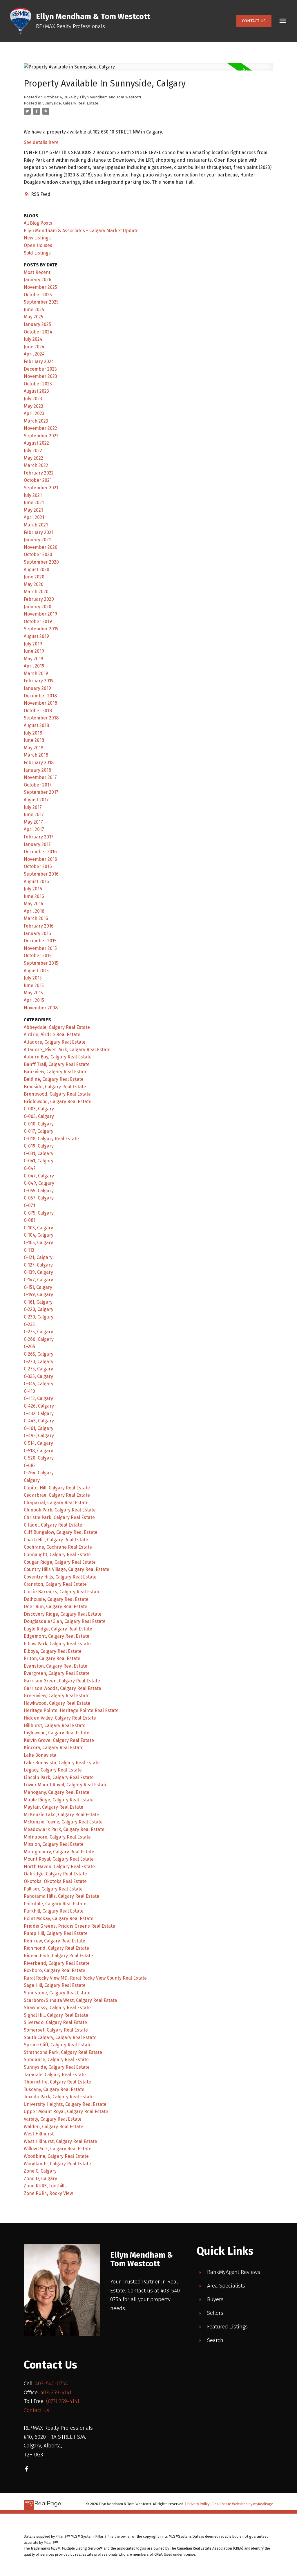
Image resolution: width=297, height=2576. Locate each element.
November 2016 (40, 859)
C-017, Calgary (39, 1131)
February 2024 (39, 361)
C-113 (29, 1250)
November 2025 (40, 287)
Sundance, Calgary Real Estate (56, 2060)
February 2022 (39, 473)
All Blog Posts (38, 223)
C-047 (30, 1168)
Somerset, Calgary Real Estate (56, 2030)
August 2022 (36, 443)
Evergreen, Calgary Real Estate (57, 1673)
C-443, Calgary (39, 1421)
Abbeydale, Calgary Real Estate (57, 1027)
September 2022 (41, 436)
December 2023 (40, 369)
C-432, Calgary (39, 1414)
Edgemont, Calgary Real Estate (57, 1636)
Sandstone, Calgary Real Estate (57, 1993)
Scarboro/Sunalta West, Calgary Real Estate (70, 2000)
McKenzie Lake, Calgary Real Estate (61, 1815)
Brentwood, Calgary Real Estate (57, 1094)
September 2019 (41, 629)
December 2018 (40, 696)
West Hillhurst (39, 2134)
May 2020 (34, 584)
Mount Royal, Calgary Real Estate (59, 1859)
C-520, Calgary (39, 1458)
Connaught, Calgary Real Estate (57, 1555)
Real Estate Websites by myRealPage (243, 2504)
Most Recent (37, 272)
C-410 (29, 1391)
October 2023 (38, 384)
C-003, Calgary (39, 1109)
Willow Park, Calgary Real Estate (58, 2149)
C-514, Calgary (38, 1443)
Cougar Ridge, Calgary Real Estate (60, 1562)
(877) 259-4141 (63, 2401)
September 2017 (41, 792)
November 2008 (41, 1008)
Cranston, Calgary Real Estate (55, 1584)
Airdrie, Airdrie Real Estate (52, 1034)
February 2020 (39, 599)
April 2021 (34, 517)
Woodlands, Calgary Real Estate (57, 2164)
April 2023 (34, 413)
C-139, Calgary (38, 1272)
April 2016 (34, 911)
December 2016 (40, 852)
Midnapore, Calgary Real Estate (57, 1837)
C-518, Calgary (38, 1451)
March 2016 (36, 918)
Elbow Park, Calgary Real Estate (57, 1644)
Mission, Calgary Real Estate (54, 1844)
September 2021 (41, 488)
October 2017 (38, 785)
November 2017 (40, 777)
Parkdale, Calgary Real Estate (55, 1904)
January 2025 (37, 324)
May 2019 (33, 659)
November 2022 (40, 428)
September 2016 (41, 874)
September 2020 (41, 562)
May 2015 (33, 993)
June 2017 (34, 815)
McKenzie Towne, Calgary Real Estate (63, 1822)
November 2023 (40, 376)
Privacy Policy (198, 2504)
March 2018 (36, 755)
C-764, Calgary (39, 1473)
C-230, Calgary (39, 1317)
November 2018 (40, 703)
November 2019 (40, 614)
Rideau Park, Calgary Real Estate (58, 1956)
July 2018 (33, 733)
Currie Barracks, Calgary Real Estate (62, 1592)
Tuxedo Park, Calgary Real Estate (59, 2097)
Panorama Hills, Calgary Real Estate (61, 1896)
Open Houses (38, 245)
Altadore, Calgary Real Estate (55, 1042)
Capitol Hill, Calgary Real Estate (57, 1488)
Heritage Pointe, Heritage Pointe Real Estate (71, 1710)
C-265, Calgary (39, 1354)
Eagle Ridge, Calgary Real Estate (58, 1629)
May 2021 (33, 510)
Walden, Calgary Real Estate (54, 2127)
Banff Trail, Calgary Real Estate (57, 1064)
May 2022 (33, 458)
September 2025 (41, 302)
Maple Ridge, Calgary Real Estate (59, 1800)
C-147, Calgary (38, 1280)
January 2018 (37, 770)
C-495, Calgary (39, 1436)
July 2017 (33, 807)
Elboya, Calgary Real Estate (53, 1651)
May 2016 (33, 904)
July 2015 (33, 978)
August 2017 (36, 800)
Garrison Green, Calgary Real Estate (62, 1681)
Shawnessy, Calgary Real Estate (57, 2008)
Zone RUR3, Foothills (45, 2186)
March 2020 (36, 592)
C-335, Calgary (38, 1376)
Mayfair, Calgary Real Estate (54, 1807)
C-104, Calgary (39, 1235)
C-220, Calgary (39, 1309)
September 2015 (41, 963)
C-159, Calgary (38, 1295)
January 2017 (37, 844)
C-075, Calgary (39, 1213)
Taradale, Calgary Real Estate (55, 2075)
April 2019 (34, 666)
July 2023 (33, 399)
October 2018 (38, 711)
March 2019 (36, 673)
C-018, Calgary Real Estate (51, 1139)
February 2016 (39, 926)
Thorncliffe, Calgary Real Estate (57, 2082)
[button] (254, 21)
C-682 (30, 1465)
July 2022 (33, 451)
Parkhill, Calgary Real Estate (54, 1911)
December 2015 (40, 941)
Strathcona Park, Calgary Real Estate (63, 2052)
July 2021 (33, 495)
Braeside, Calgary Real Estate (55, 1087)
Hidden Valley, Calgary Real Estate (60, 1718)
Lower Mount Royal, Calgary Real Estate (66, 1785)
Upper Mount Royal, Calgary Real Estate (66, 2112)
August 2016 (36, 882)
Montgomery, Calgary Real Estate (59, 1852)
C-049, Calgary (39, 1183)
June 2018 (34, 740)
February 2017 (39, 837)
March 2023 (36, 421)
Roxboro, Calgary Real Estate (55, 1970)
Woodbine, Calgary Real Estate (56, 2156)
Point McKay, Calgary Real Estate (59, 1919)
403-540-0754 (51, 2383)
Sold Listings (37, 253)
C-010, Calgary (39, 1124)
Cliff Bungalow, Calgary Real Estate (61, 1532)
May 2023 (33, 406)
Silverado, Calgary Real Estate (55, 2022)
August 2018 (36, 725)
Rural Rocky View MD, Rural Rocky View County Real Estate (85, 1978)
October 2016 (38, 866)
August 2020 (37, 570)
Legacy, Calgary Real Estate (53, 1770)
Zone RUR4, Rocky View (48, 2193)
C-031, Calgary (39, 1153)
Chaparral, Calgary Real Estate (56, 1503)
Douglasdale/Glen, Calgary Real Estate (65, 1621)
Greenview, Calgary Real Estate (57, 1696)
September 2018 (41, 718)
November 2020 (41, 547)
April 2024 (34, 354)
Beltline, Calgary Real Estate (54, 1079)
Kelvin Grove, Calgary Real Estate (59, 1740)
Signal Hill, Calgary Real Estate (56, 2015)
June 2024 (34, 347)
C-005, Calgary (39, 1116)
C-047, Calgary (39, 1176)
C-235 (29, 1324)
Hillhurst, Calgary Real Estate (55, 1726)
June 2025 (34, 310)
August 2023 (36, 391)
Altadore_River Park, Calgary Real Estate (67, 1050)
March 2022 (36, 465)
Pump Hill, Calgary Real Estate (56, 1933)
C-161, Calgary (38, 1302)
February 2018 (39, 763)
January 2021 (37, 540)
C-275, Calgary (38, 1369)
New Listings (37, 238)
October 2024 (38, 332)
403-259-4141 (56, 2392)
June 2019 (34, 651)
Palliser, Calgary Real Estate (53, 1889)
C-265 (29, 1346)
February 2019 (39, 681)
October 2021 (38, 480)
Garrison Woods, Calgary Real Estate (63, 1688)
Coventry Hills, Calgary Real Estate (60, 1577)
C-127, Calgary (38, 1265)
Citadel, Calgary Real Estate (53, 1525)
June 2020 (34, 577)
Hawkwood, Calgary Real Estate (57, 1703)
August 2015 (36, 971)
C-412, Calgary (38, 1398)
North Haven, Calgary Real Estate (59, 1867)
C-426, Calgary (39, 1406)
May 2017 (33, 822)
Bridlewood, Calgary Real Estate (58, 1102)
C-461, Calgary (39, 1428)
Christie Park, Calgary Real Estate (59, 1517)
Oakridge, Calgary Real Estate (55, 1874)
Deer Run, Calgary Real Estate (56, 1607)
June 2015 (34, 985)
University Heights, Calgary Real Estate (65, 2104)
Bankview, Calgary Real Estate (56, 1072)
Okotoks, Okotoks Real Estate (55, 1881)
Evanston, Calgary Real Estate (56, 1666)
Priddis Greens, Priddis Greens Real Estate (69, 1926)
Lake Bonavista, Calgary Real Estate (62, 1763)
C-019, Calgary (39, 1146)
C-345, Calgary (39, 1384)
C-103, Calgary (38, 1228)
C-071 (29, 1205)
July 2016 (33, 889)
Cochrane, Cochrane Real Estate (58, 1547)
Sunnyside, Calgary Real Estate (70, 103)
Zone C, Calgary (40, 2171)
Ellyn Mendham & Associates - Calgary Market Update (81, 231)
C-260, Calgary (39, 1339)
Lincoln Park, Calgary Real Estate (59, 1777)
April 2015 (34, 1000)
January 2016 (37, 933)
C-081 (30, 1220)
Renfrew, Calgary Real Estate (55, 1941)
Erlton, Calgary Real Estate (52, 1658)
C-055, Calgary (39, 1191)
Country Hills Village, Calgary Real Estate (67, 1569)
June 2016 (34, 896)
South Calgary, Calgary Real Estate (60, 2037)
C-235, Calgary (38, 1332)
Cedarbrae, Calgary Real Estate (57, 1495)
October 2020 (38, 554)
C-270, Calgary (39, 1362)
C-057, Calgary (39, 1198)
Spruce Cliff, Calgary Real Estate (58, 2045)
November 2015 (40, 948)
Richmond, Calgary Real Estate (56, 1948)
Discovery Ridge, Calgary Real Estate (63, 1614)
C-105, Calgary (38, 1243)
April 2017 (34, 829)
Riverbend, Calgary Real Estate (57, 1963)
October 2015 (38, 956)
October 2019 (38, 622)
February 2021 (39, 532)
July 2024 (33, 339)
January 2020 (38, 607)
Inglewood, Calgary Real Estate (57, 1733)
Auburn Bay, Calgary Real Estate (58, 1057)
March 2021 (36, 525)
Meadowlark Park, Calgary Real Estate (64, 1829)
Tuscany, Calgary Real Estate (54, 2089)
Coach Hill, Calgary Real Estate (56, 1540)
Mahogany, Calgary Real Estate (57, 1792)
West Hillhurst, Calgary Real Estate (60, 2141)
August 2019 (36, 636)
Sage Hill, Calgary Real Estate (55, 1985)
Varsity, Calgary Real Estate (53, 2119)
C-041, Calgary (39, 1161)
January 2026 (38, 280)
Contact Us (254, 21)
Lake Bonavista (40, 1755)
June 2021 (34, 503)
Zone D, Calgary (40, 2179)
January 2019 (37, 688)
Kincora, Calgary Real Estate (54, 1748)
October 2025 (38, 295)
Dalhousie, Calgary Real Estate (56, 1599)
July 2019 (33, 644)
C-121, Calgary (38, 1257)
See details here (41, 142)
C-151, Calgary (38, 1287)
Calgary (32, 1480)
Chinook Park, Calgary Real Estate (60, 1510)
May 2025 (33, 317)
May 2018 (33, 748)
